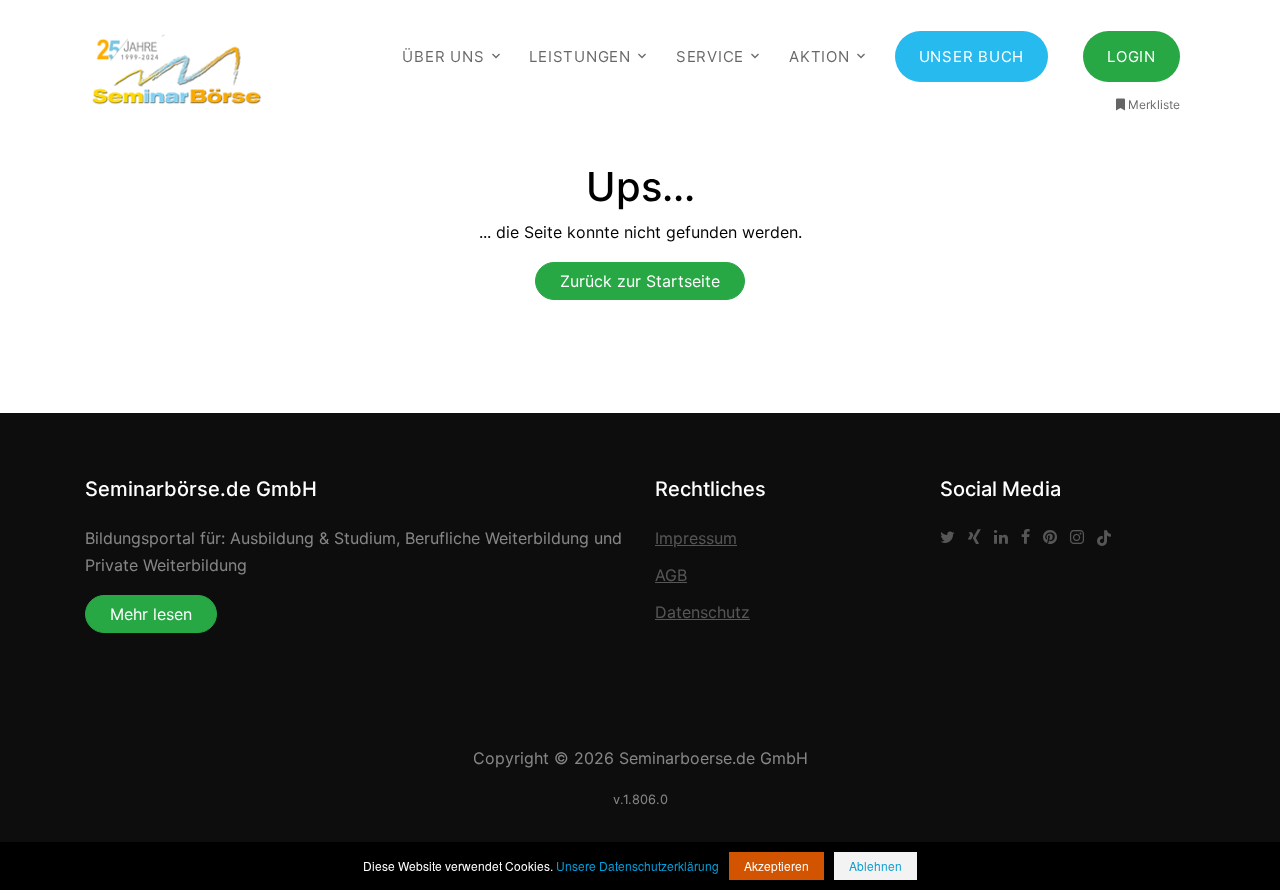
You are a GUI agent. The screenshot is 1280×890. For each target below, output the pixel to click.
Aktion (819, 56)
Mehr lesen (151, 614)
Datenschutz (702, 612)
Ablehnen (875, 865)
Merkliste (1154, 104)
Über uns (443, 56)
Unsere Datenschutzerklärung (637, 865)
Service (710, 56)
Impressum (696, 538)
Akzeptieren (776, 865)
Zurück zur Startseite (640, 281)
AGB (671, 575)
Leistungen (580, 56)
